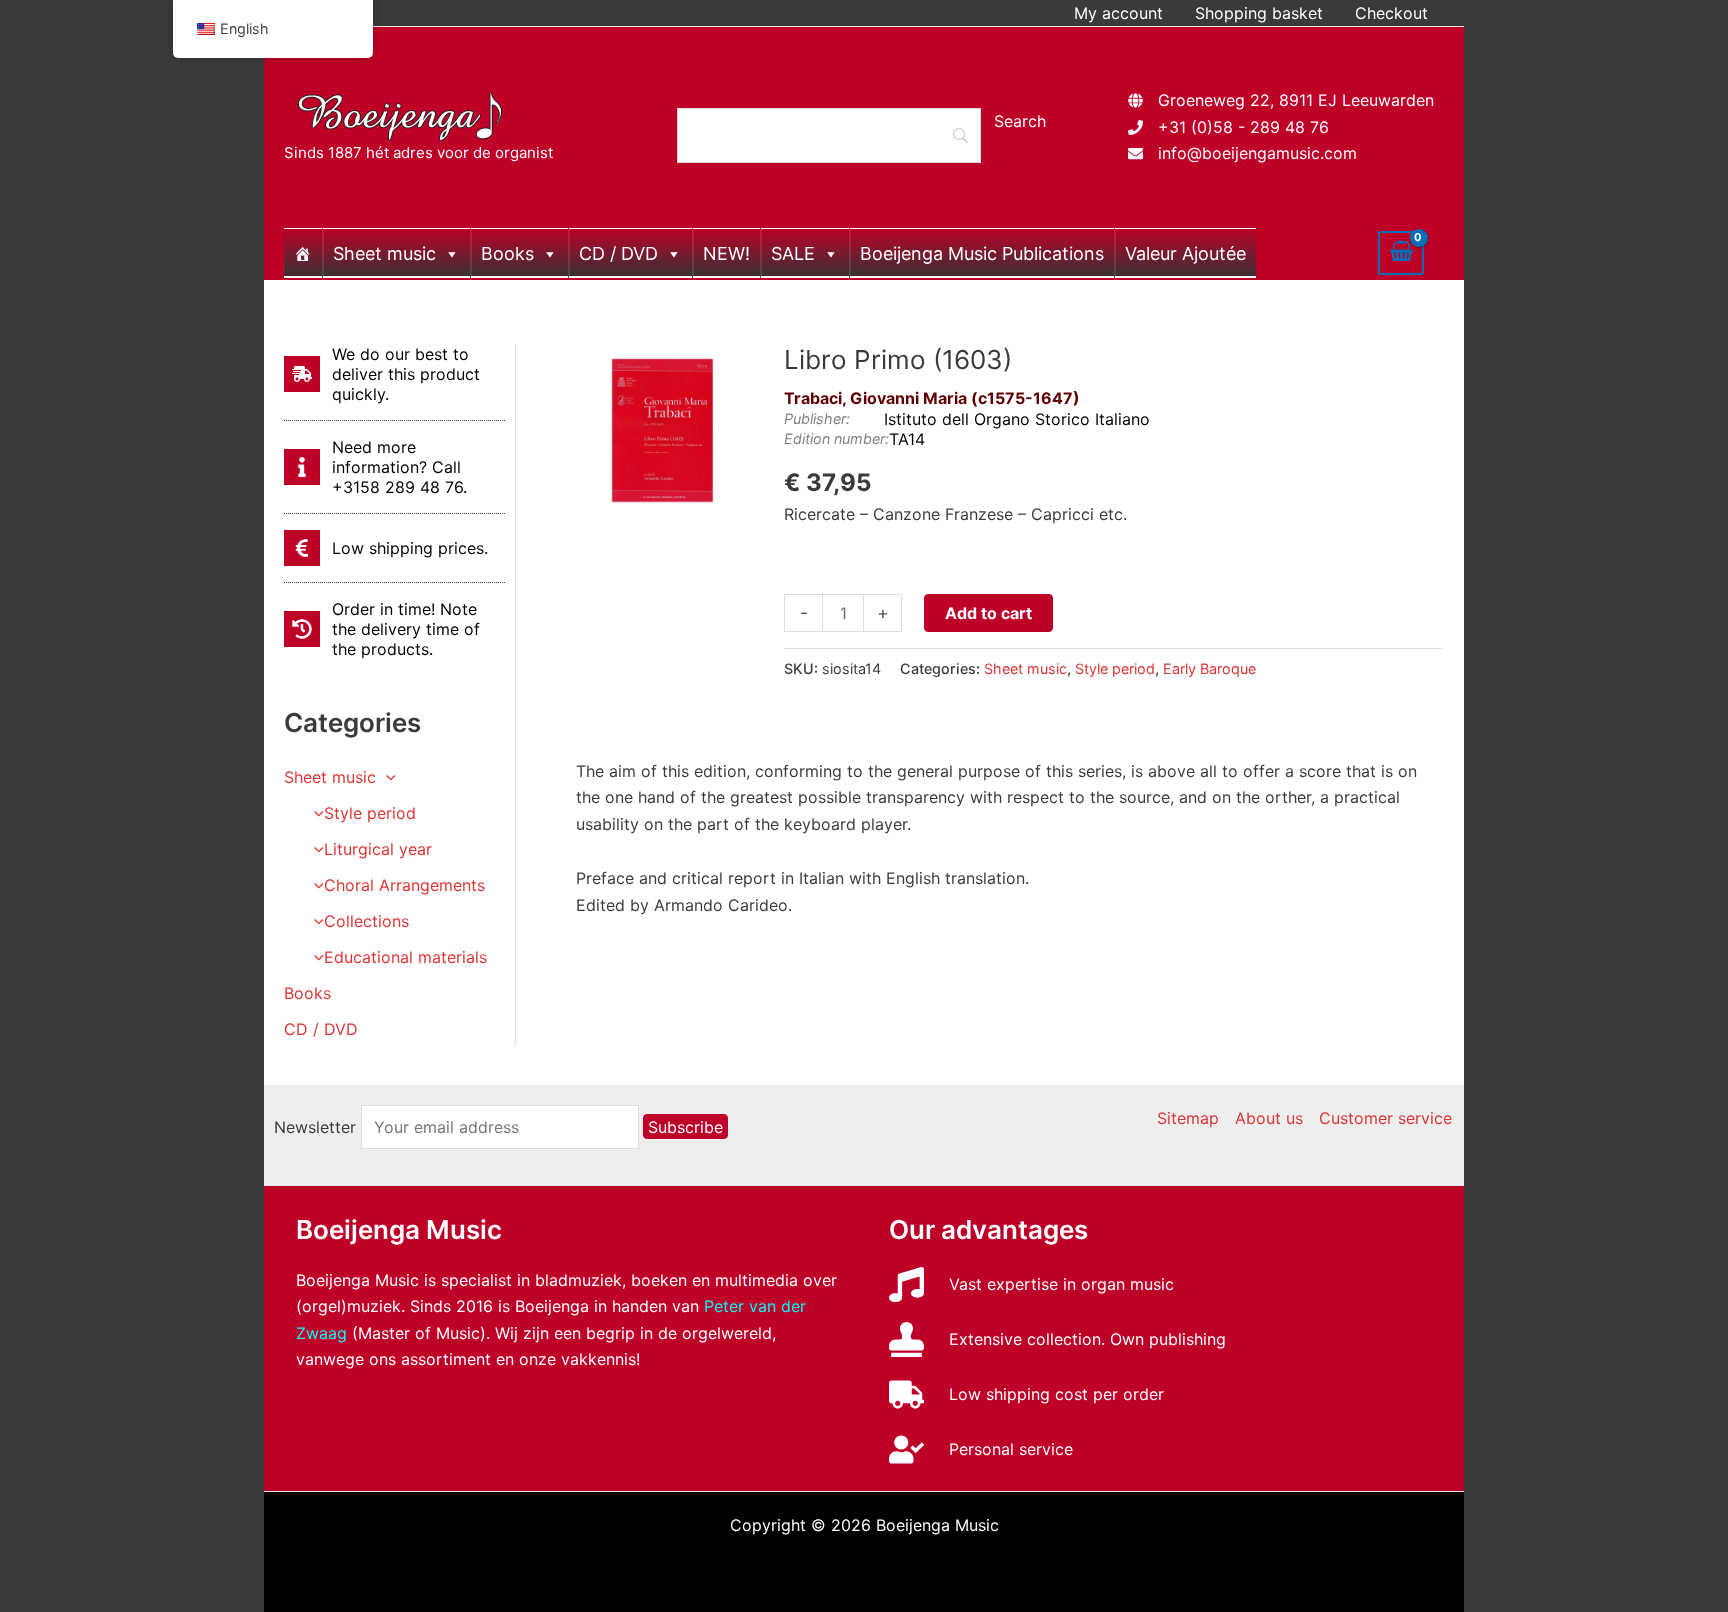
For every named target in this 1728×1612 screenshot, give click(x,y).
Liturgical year (378, 849)
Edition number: (836, 438)
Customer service (1385, 1118)
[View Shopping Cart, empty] (1401, 253)
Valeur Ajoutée (1185, 253)
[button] (386, 777)
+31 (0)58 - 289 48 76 (1243, 127)
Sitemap (1188, 1118)
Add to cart (988, 613)
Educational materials (405, 957)
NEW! (726, 253)
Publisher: (817, 418)
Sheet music (384, 253)
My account (1118, 13)
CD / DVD (618, 253)
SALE (793, 253)
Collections (366, 921)
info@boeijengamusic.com (1257, 153)
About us (1269, 1118)
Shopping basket (1259, 13)
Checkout (1391, 13)
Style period (370, 813)
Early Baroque (1209, 668)
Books (507, 253)
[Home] (303, 253)
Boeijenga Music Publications (982, 253)
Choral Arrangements (404, 885)
